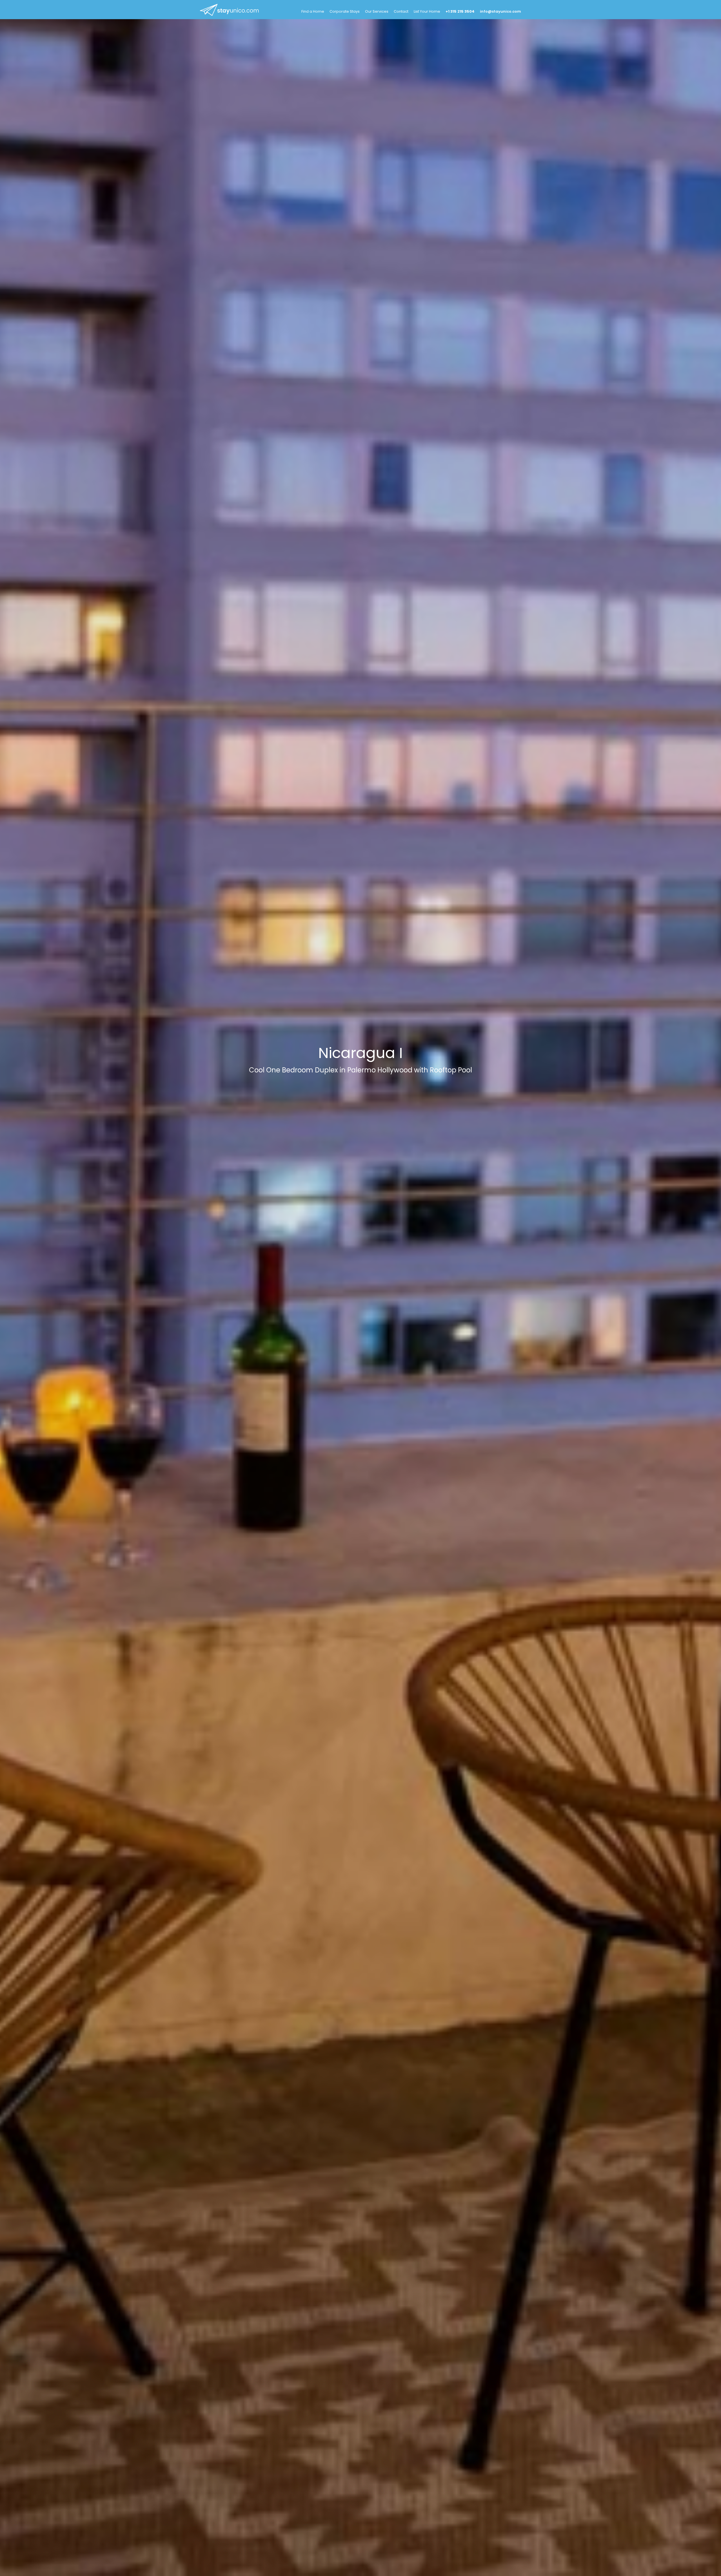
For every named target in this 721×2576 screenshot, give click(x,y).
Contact (401, 11)
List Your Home (427, 11)
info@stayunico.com (500, 11)
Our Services (377, 11)
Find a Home (313, 11)
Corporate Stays (345, 11)
